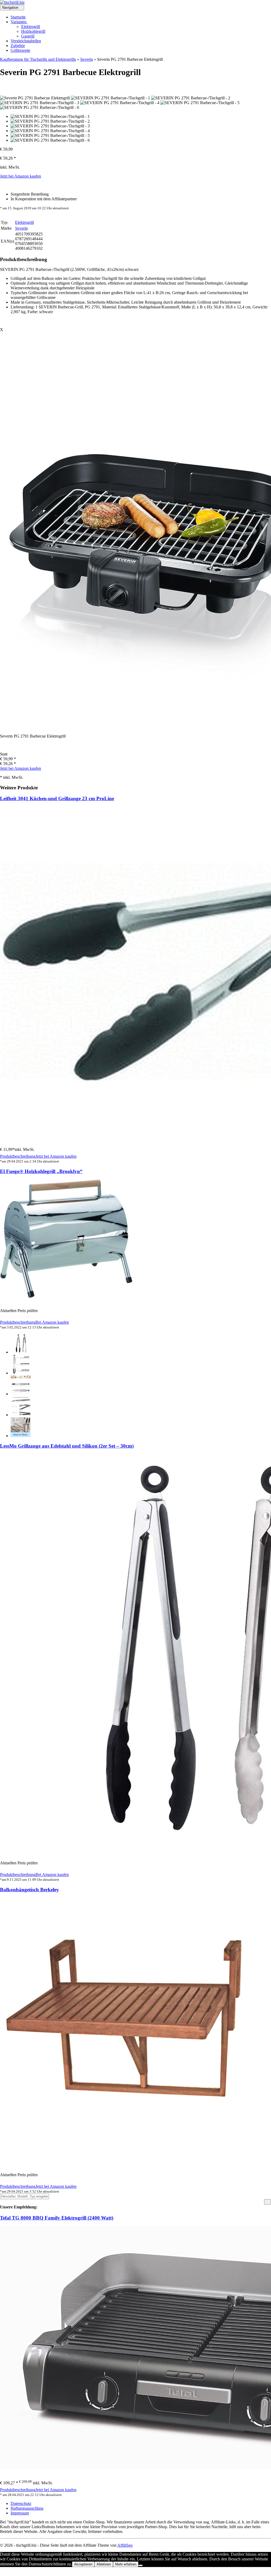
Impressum (20, 2513)
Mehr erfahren (126, 2564)
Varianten (19, 22)
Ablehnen (104, 2564)
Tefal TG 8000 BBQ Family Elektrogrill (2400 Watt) (57, 2218)
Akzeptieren (83, 2564)
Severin (87, 59)
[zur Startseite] (12, 2)
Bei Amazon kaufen (52, 1322)
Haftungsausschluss (27, 2508)
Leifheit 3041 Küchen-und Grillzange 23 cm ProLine (57, 798)
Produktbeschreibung (18, 1156)
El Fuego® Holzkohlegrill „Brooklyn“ (41, 1171)
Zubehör (18, 46)
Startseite (18, 17)
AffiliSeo (125, 2545)
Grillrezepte (20, 50)
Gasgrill (28, 36)
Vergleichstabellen (26, 41)
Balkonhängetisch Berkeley (30, 1890)
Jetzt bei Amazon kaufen (21, 176)
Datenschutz (21, 2503)
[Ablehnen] (141, 2565)
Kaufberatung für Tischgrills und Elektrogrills (38, 59)
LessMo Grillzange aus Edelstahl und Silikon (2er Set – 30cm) (67, 1446)
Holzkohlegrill (33, 31)
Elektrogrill (31, 27)
